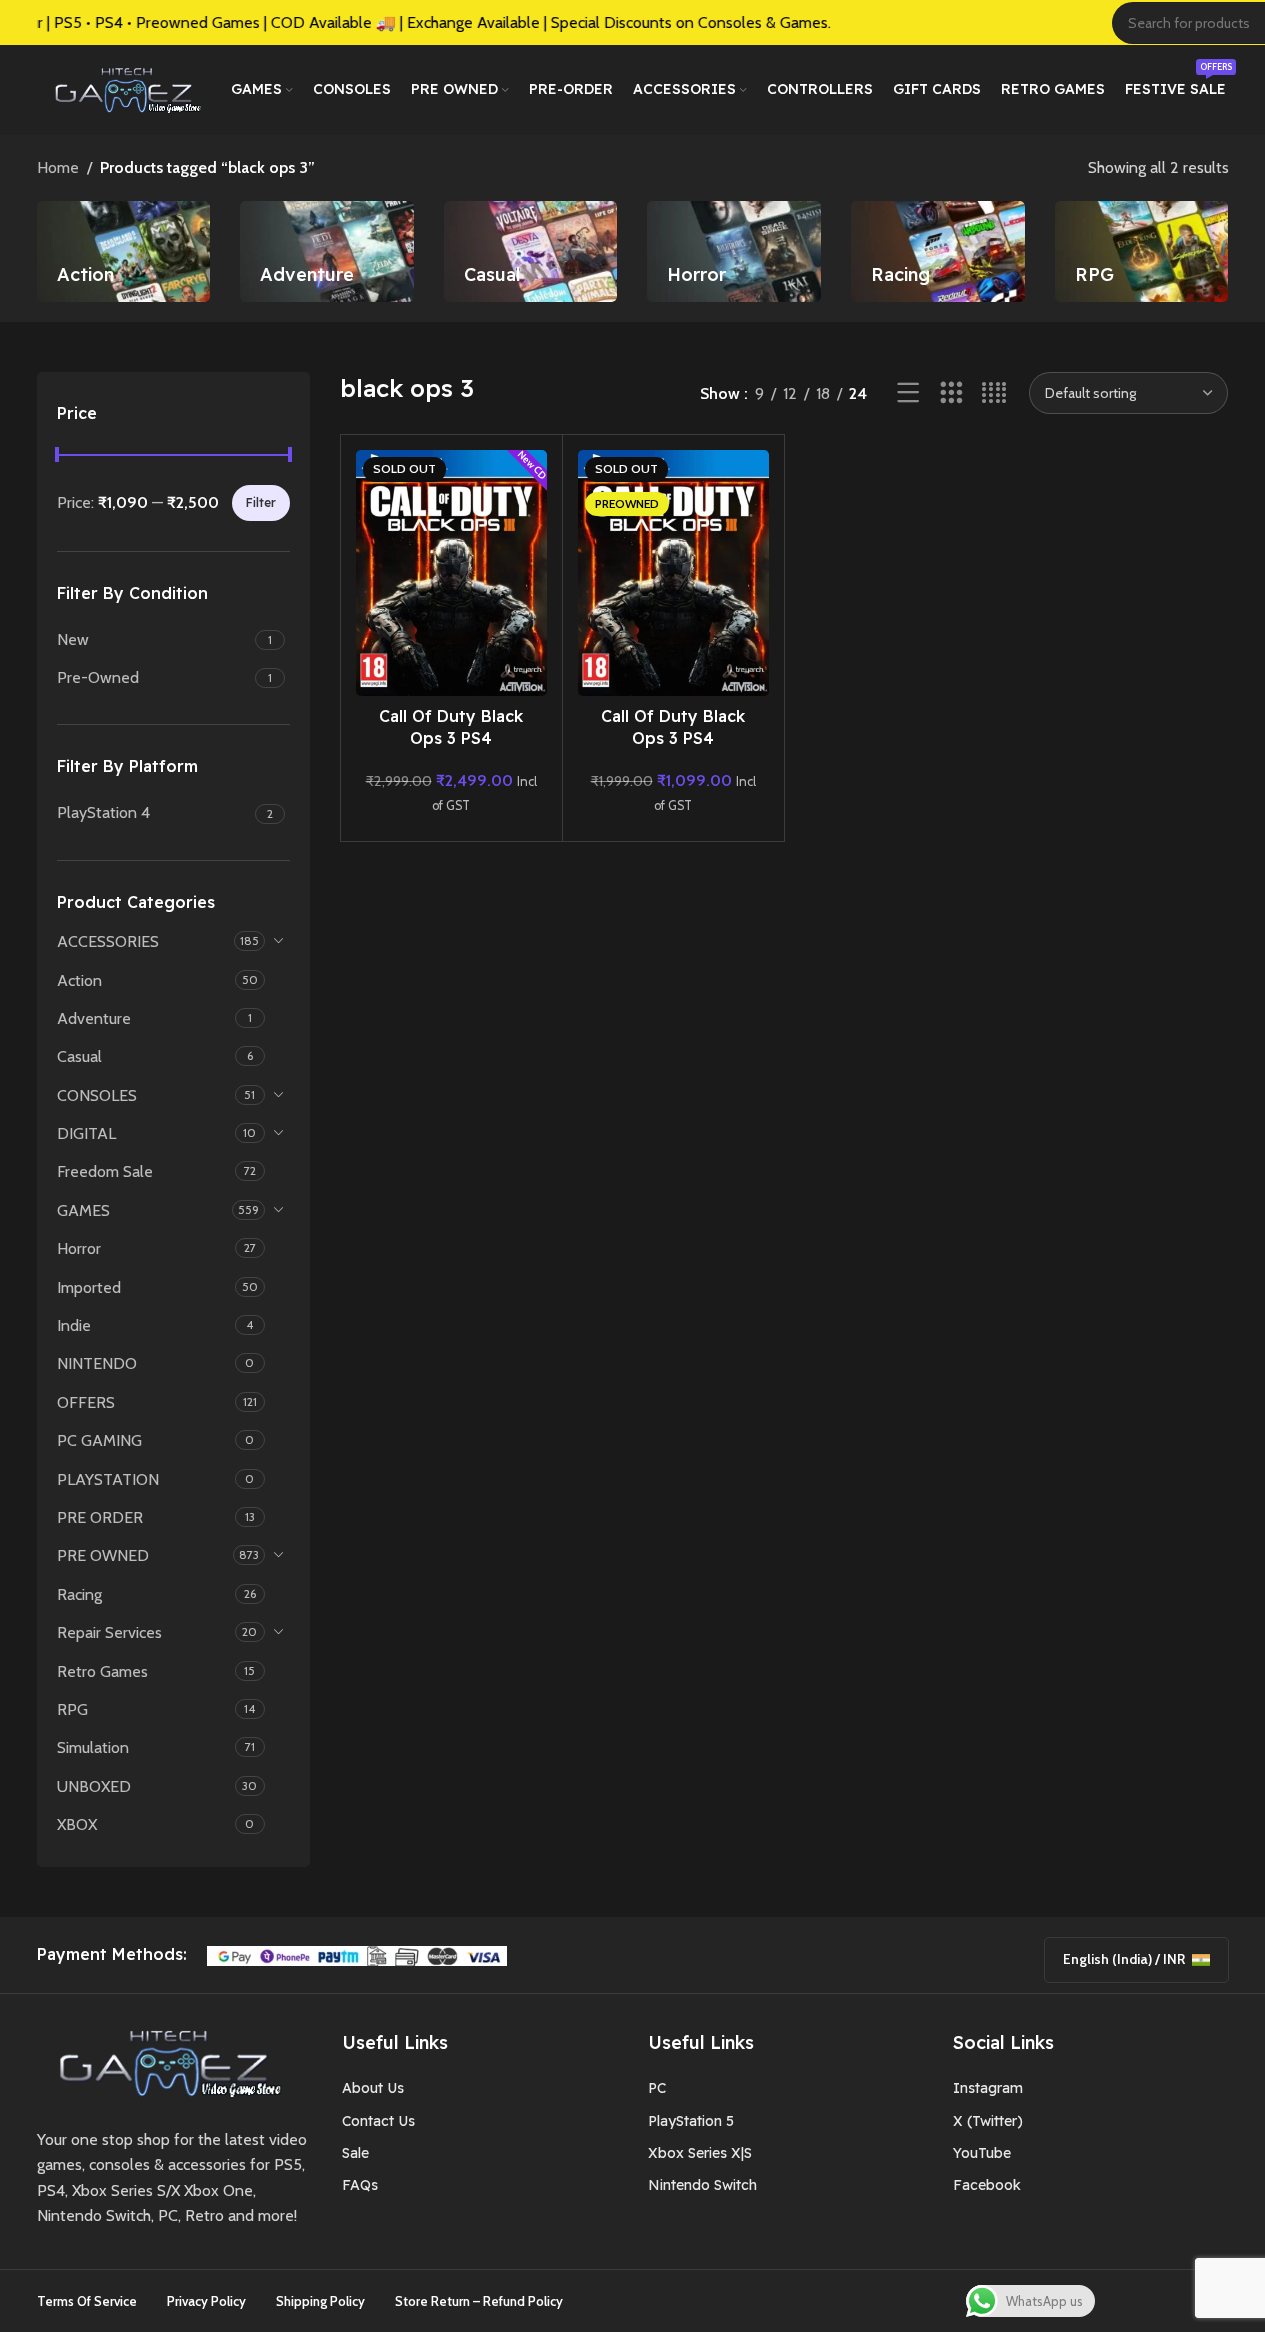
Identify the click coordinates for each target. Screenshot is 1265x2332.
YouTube (982, 2153)
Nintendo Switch (702, 2185)
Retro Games (102, 1671)
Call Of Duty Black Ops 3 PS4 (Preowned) (673, 738)
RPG (72, 1709)
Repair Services (109, 1632)
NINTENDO (97, 1363)
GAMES (83, 1210)
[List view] (908, 393)
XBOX (77, 1824)
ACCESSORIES (108, 941)
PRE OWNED (103, 1555)
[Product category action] (124, 252)
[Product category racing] (938, 252)
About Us (373, 2088)
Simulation (93, 1747)
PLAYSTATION (108, 1479)
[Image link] (163, 2060)
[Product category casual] (531, 252)
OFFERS (86, 1402)
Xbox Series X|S (700, 2153)
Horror (79, 1248)
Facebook (987, 2185)
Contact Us (378, 2121)
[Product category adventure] (327, 252)
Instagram (988, 2088)
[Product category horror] (734, 252)
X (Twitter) (988, 2121)
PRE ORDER (100, 1517)
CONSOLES (97, 1095)
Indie (74, 1325)
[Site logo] (124, 88)
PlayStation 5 (691, 2121)
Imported (89, 1287)
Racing (79, 1594)
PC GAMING (99, 1440)
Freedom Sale (105, 1171)
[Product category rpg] (1142, 252)
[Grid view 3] (951, 393)
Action (79, 980)
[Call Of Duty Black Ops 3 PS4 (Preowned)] (673, 573)
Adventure (94, 1018)
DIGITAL (86, 1133)
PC (657, 2088)
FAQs (360, 2185)
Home (58, 167)
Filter (261, 502)
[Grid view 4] (994, 393)
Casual (79, 1056)
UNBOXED (94, 1786)
